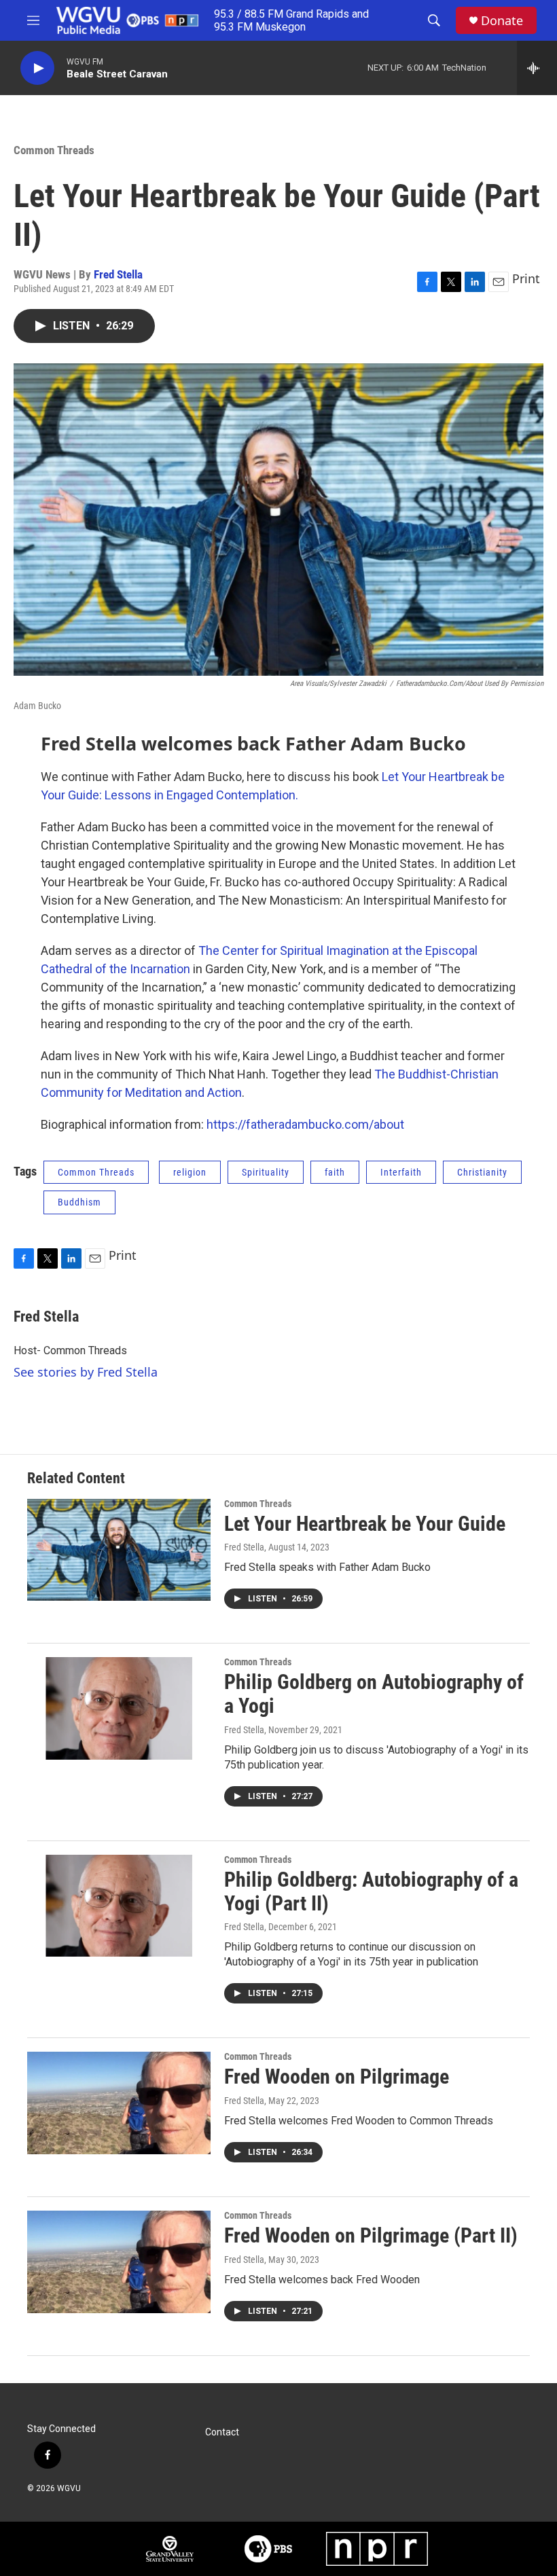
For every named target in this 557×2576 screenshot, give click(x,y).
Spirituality (266, 1172)
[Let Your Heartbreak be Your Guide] (119, 1550)
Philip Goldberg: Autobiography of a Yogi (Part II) (371, 1891)
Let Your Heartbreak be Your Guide (365, 1524)
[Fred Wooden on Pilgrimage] (119, 2103)
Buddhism (79, 1202)
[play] (37, 68)
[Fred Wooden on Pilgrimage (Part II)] (119, 2262)
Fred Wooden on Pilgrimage (337, 2076)
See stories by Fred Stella (86, 1372)
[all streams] (537, 68)
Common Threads (54, 150)
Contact (222, 2432)
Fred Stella (118, 274)
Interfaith (401, 1172)
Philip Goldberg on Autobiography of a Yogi (374, 1694)
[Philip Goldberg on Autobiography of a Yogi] (119, 1708)
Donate (502, 21)
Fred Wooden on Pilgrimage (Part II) (371, 2235)
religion (190, 1172)
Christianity (482, 1172)
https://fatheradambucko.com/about (305, 1124)
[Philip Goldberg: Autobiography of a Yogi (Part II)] (119, 1906)
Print (526, 278)
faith (335, 1172)
